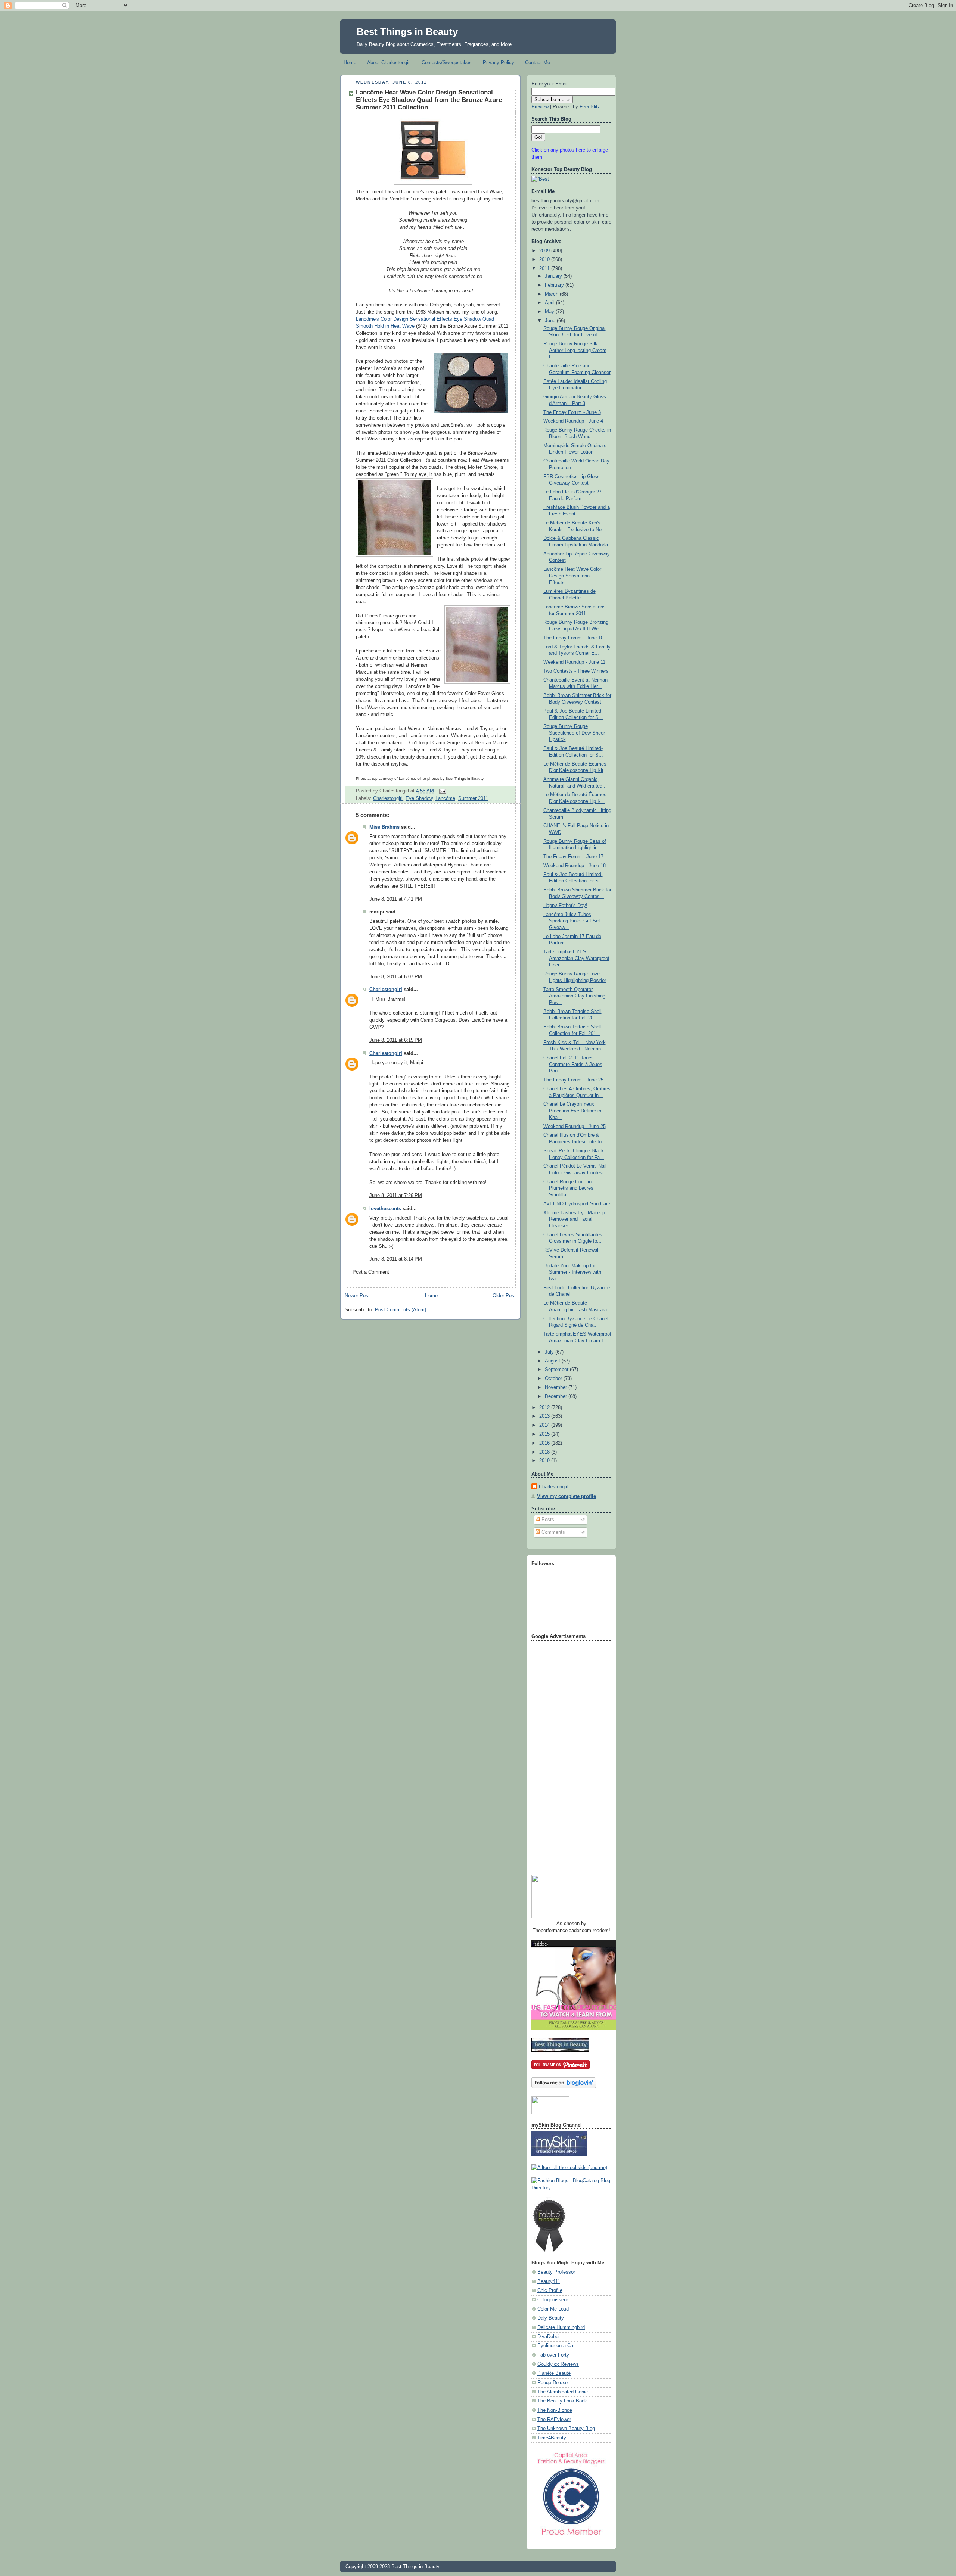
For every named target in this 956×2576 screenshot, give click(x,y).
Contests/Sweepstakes (447, 63)
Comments (553, 1532)
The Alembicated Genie (563, 2392)
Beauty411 (549, 2281)
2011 (545, 268)
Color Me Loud (553, 2309)
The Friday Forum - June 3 (572, 412)
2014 (545, 1425)
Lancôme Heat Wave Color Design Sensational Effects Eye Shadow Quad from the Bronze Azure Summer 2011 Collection (429, 100)
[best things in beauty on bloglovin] (564, 2087)
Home (350, 63)
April (550, 303)
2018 (545, 1452)
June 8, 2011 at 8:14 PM (396, 1259)
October (554, 1379)
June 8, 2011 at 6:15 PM (396, 1040)
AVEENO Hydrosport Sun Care (577, 1204)
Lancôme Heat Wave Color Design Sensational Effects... (572, 576)
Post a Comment (371, 1272)
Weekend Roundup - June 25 (575, 1127)
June (551, 321)
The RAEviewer (554, 2420)
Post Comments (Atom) (401, 1310)
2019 (545, 1461)
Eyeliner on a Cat (556, 2346)
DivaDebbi (548, 2337)
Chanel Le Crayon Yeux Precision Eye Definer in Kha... (572, 1111)
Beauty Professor (556, 2272)
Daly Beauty (551, 2318)
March (552, 294)
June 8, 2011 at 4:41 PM (396, 899)
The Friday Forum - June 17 (573, 857)
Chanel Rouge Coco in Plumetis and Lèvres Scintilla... (568, 1188)
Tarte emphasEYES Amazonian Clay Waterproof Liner (576, 958)
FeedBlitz (590, 107)
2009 (545, 251)
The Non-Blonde (555, 2410)
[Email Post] (441, 791)
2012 (545, 1408)
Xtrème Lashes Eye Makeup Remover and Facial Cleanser (574, 1219)
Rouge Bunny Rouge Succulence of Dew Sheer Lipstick (574, 733)
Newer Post (357, 1296)
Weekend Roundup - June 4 (573, 421)
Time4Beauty (552, 2438)
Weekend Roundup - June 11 (574, 662)
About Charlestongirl (389, 63)
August (553, 1361)
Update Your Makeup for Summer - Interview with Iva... (572, 1272)
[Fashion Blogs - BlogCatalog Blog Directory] (571, 2188)
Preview (540, 107)
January (554, 276)
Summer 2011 (473, 798)
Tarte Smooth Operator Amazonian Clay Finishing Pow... (574, 996)
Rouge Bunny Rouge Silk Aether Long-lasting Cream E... (575, 350)
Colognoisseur (553, 2300)
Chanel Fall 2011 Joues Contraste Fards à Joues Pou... (573, 1064)
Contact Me (538, 63)
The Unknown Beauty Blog (566, 2429)
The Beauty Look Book (562, 2401)
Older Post (504, 1296)
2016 (545, 1443)
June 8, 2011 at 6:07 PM (396, 977)
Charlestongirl (388, 798)
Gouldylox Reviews (558, 2364)
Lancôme (445, 798)
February (555, 285)
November (557, 1387)
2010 (545, 259)
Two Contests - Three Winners (576, 671)
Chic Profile (550, 2290)
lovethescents (385, 1209)
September (557, 1370)
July (550, 1352)
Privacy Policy (499, 63)
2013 (545, 1416)
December (557, 1396)
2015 (545, 1434)
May (550, 312)
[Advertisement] (561, 1755)
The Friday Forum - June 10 (573, 638)
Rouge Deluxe (553, 2383)
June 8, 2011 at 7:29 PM (396, 1196)
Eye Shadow (419, 798)
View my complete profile (567, 1496)
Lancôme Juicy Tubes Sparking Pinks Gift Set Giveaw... (572, 921)
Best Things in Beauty (407, 32)
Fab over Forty (553, 2355)
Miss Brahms (384, 827)
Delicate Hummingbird (561, 2327)
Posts (547, 1520)
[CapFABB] (571, 2537)
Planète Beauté (554, 2373)
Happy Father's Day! (565, 906)
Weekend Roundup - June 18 (575, 866)
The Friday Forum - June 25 (573, 1080)
